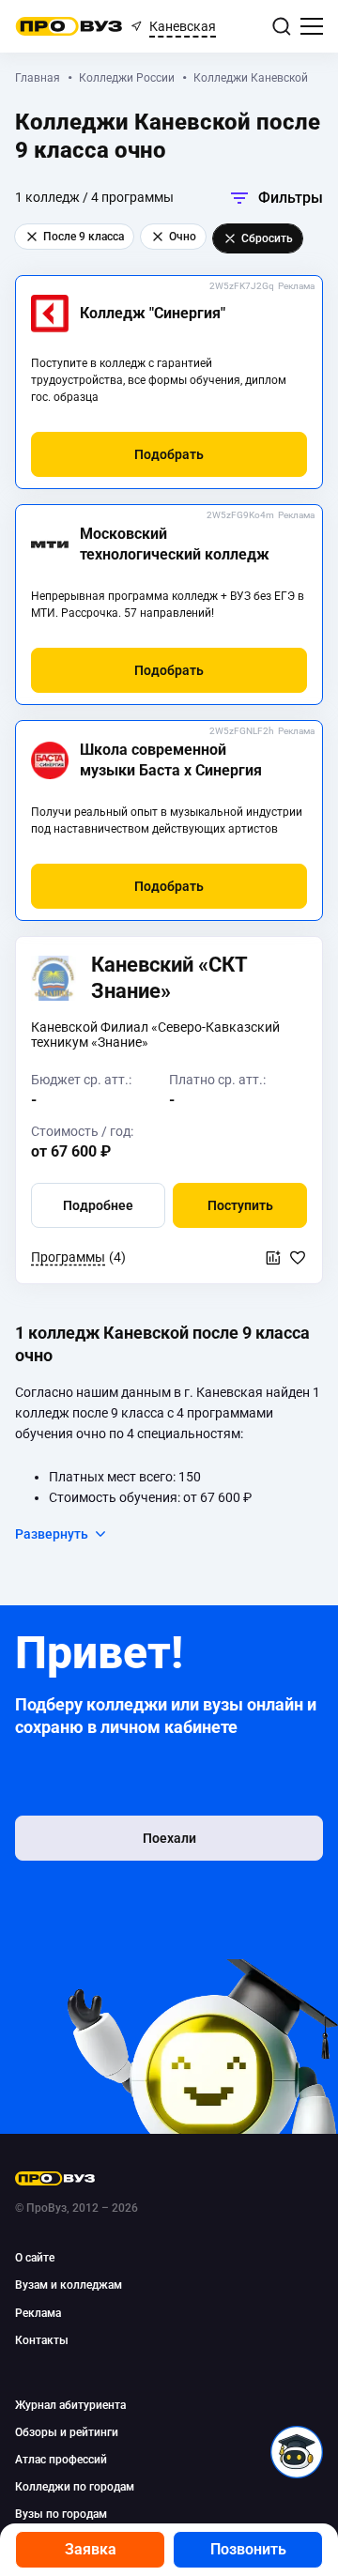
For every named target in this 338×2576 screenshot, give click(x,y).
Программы (68, 1257)
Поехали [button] (169, 1838)
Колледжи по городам (75, 2487)
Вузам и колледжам (69, 2285)
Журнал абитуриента (70, 2405)
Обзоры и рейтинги (67, 2432)
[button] (169, 454)
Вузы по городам (61, 2514)
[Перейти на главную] (69, 26)
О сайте (35, 2258)
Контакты (42, 2340)
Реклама (296, 286)
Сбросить (267, 238)
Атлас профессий (61, 2460)
